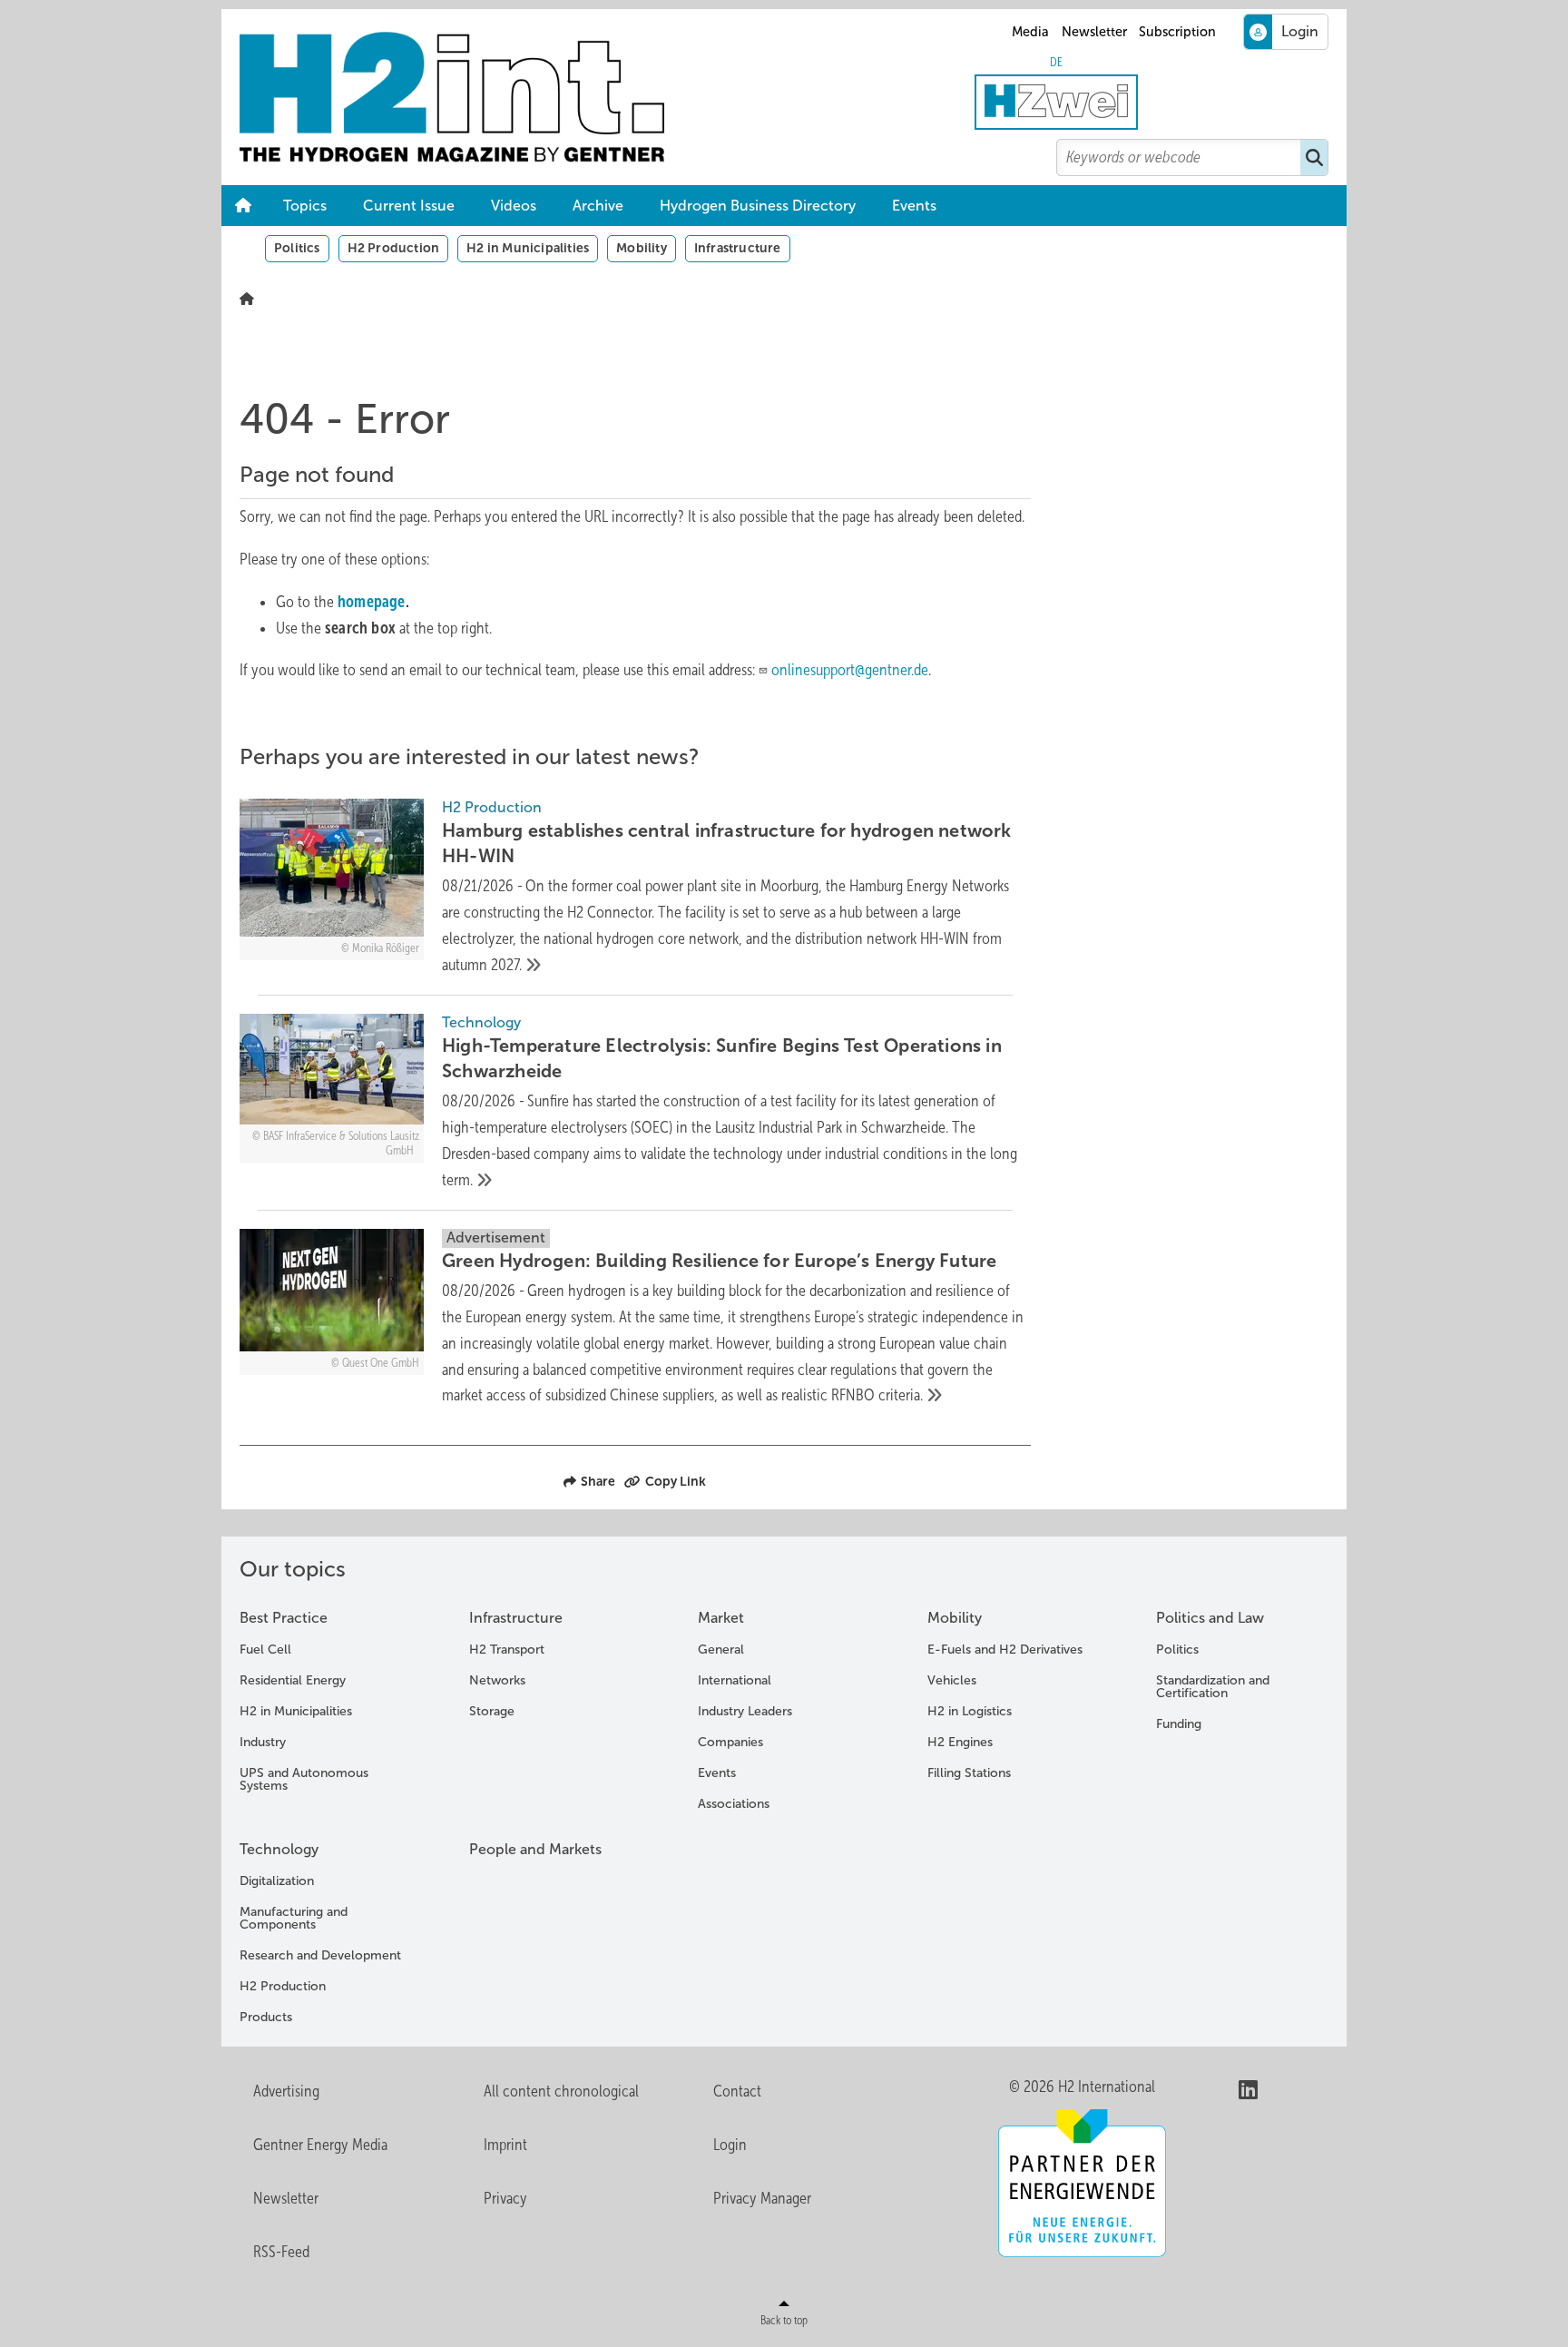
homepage (372, 602)
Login (730, 2145)
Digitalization (277, 1881)
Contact (737, 2091)
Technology (279, 1849)
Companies (730, 1742)
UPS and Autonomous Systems (304, 1779)
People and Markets (535, 1849)
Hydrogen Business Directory (758, 206)
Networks (497, 1680)
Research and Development (320, 1955)
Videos (514, 206)
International (735, 1680)
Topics (305, 206)
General (721, 1650)
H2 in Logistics (970, 1711)
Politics (297, 248)
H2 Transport (507, 1650)
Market (721, 1618)
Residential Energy (293, 1680)
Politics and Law (1210, 1618)
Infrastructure (738, 248)
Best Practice (284, 1618)
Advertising (286, 2091)
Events (914, 206)
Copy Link (676, 1481)
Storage (492, 1711)
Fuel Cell (265, 1650)
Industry (263, 1742)
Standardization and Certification (1213, 1687)
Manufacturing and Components (294, 1918)
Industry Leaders (745, 1711)
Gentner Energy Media (320, 2145)
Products (266, 2017)
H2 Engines (960, 1742)
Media (1030, 32)
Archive (598, 206)
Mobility (642, 248)
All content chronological (561, 2091)
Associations (734, 1804)
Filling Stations (969, 1773)
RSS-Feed (281, 2252)
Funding (1179, 1724)
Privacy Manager (762, 2198)
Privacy (505, 2198)
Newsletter (1094, 32)
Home (243, 206)
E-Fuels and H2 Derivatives (1005, 1650)
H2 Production (394, 248)
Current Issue (409, 206)
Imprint (505, 2145)
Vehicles (952, 1680)
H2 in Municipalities (528, 248)
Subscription (1177, 32)
